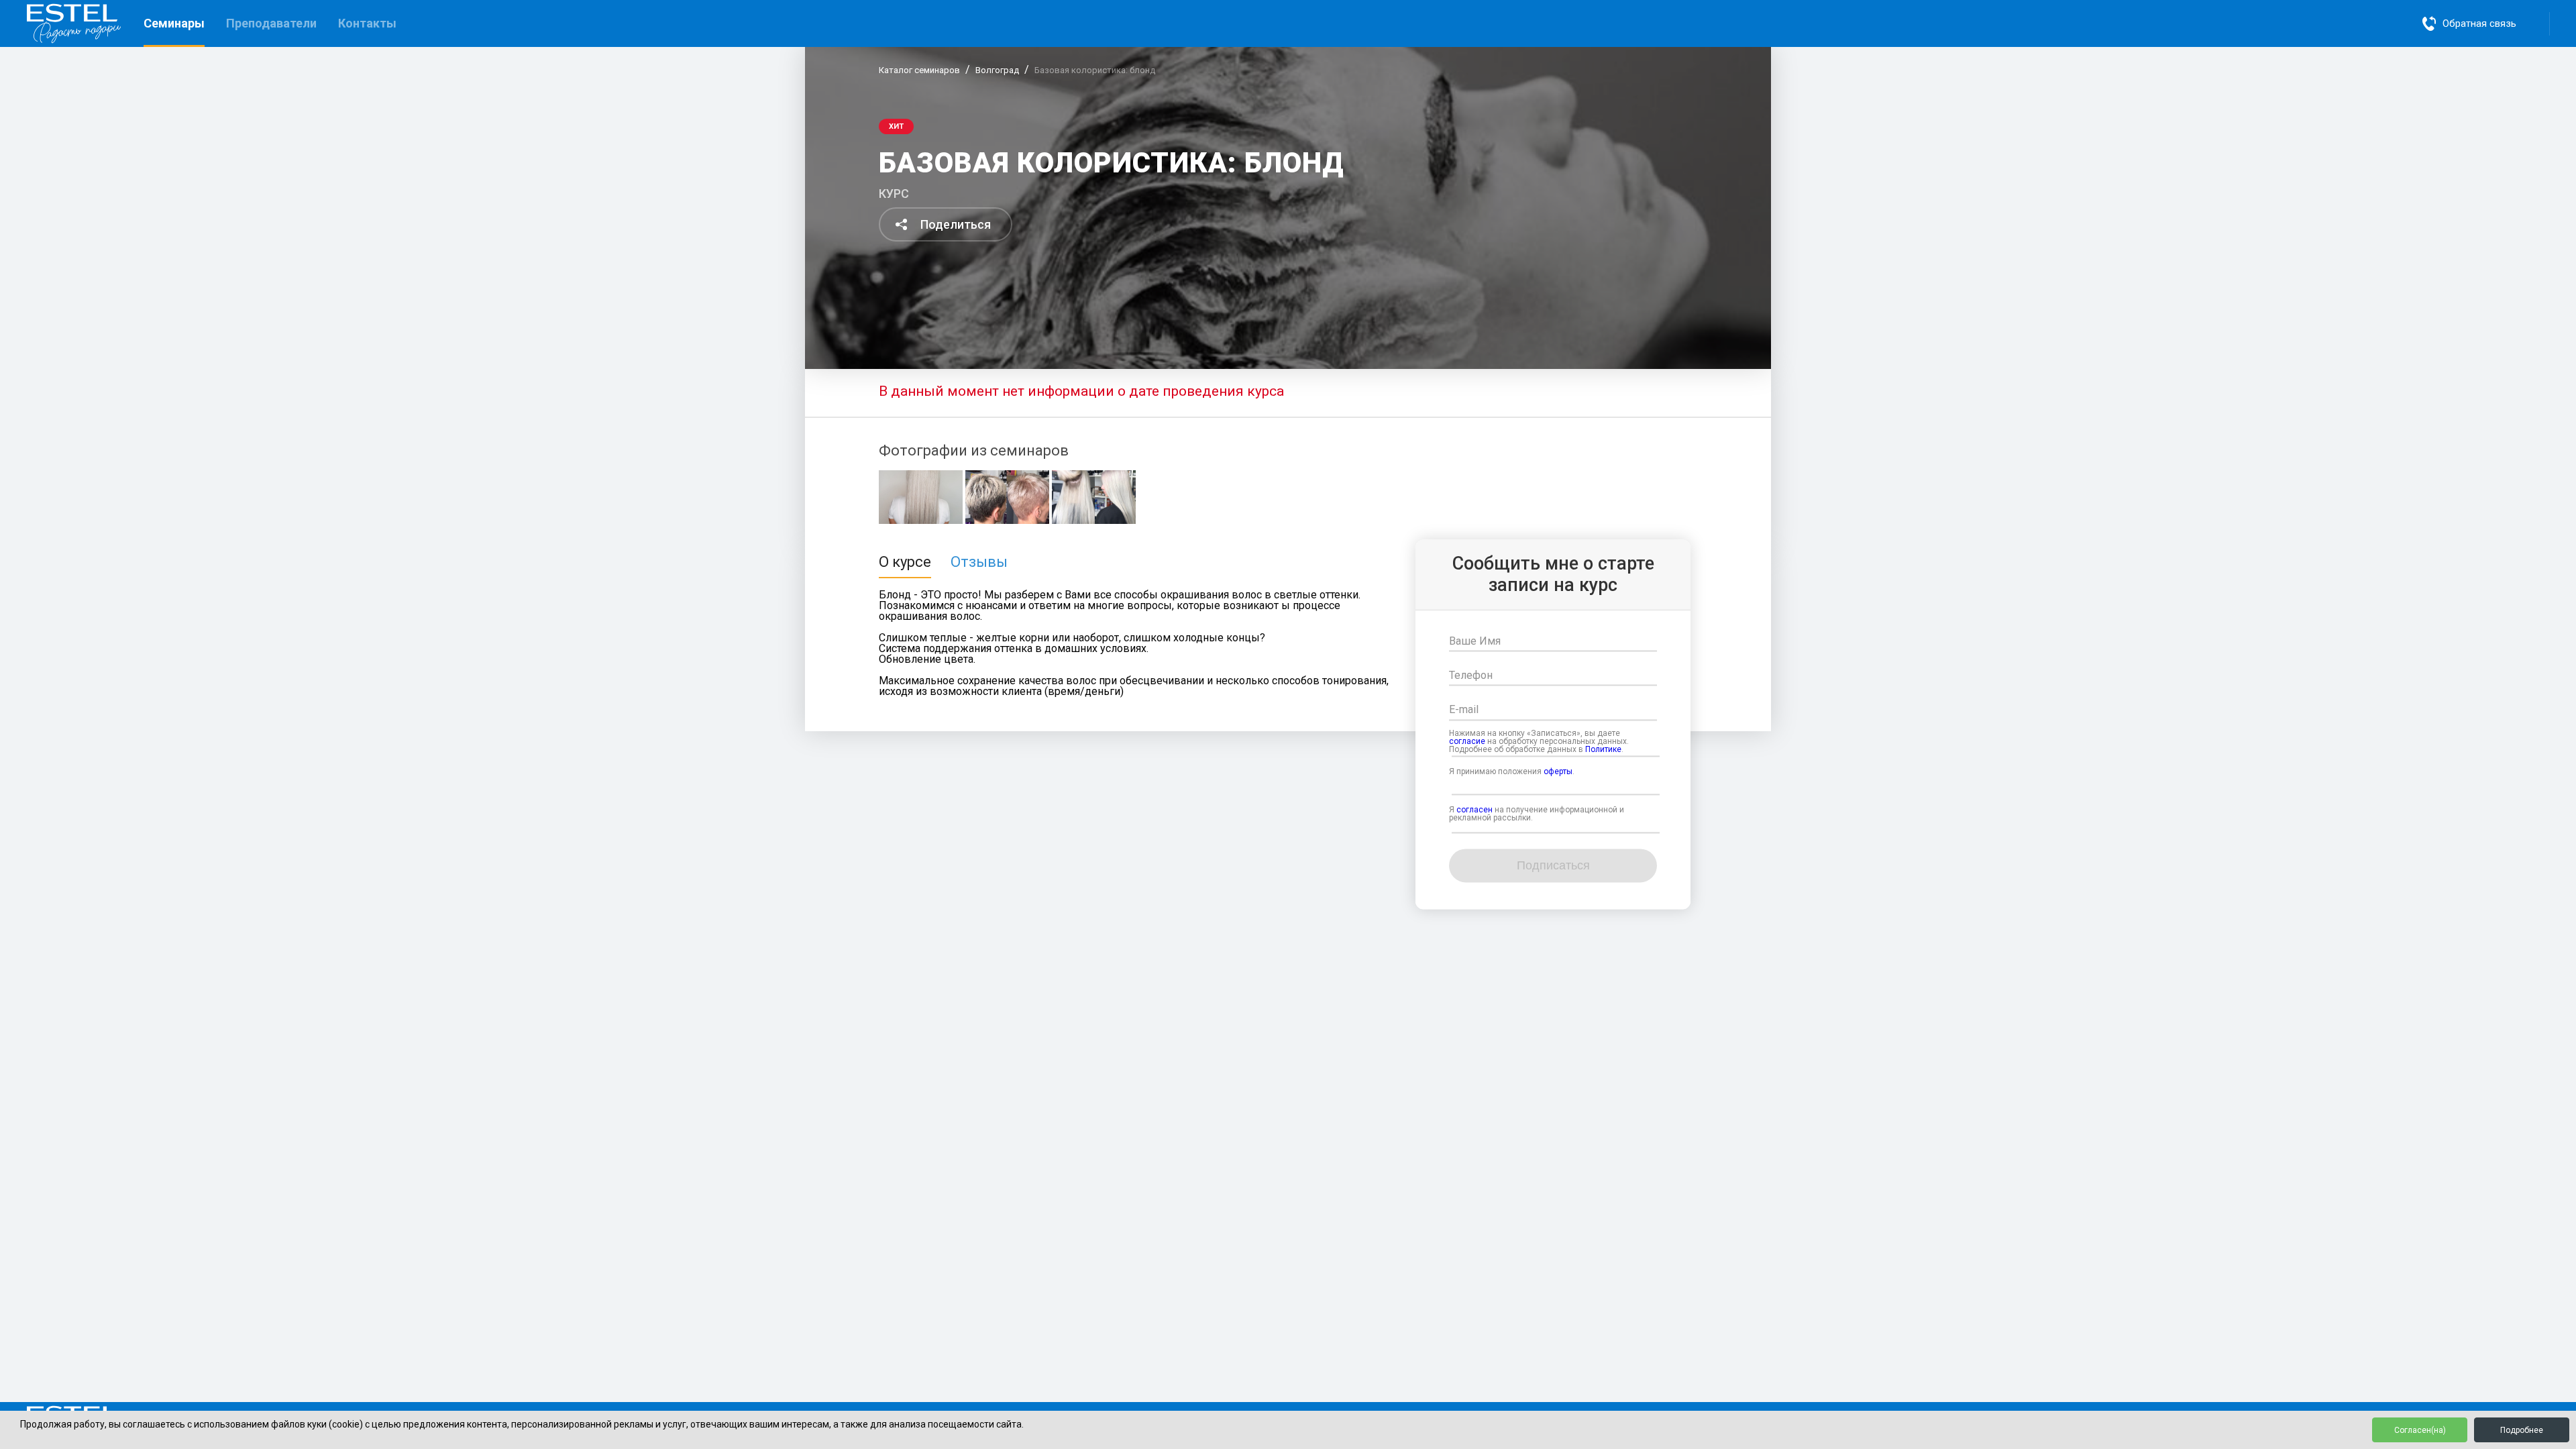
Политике (1603, 749)
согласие (1467, 741)
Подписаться (1553, 866)
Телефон (1471, 676)
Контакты (367, 23)
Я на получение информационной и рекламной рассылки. (1537, 814)
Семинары (174, 23)
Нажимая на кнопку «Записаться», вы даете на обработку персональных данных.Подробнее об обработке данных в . (1539, 741)
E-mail (1464, 710)
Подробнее (2522, 1430)
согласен (1474, 810)
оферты (1558, 771)
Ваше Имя (1475, 641)
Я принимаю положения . (1512, 771)
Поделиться (956, 224)
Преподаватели (271, 23)
